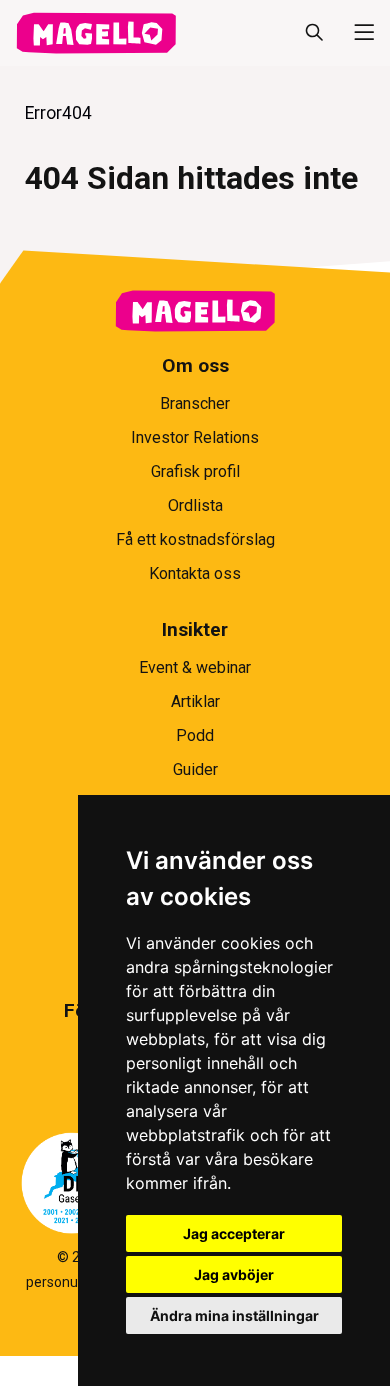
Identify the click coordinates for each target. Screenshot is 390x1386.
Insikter (195, 629)
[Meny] (356, 33)
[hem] (96, 33)
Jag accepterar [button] (234, 1233)
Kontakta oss (195, 573)
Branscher (195, 403)
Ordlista (195, 505)
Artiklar (195, 701)
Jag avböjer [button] (234, 1274)
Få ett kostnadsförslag (195, 539)
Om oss (195, 365)
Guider (195, 769)
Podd (195, 735)
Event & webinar (195, 667)
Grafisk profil (195, 471)
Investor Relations (195, 437)
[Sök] (314, 33)
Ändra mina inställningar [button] (234, 1315)
